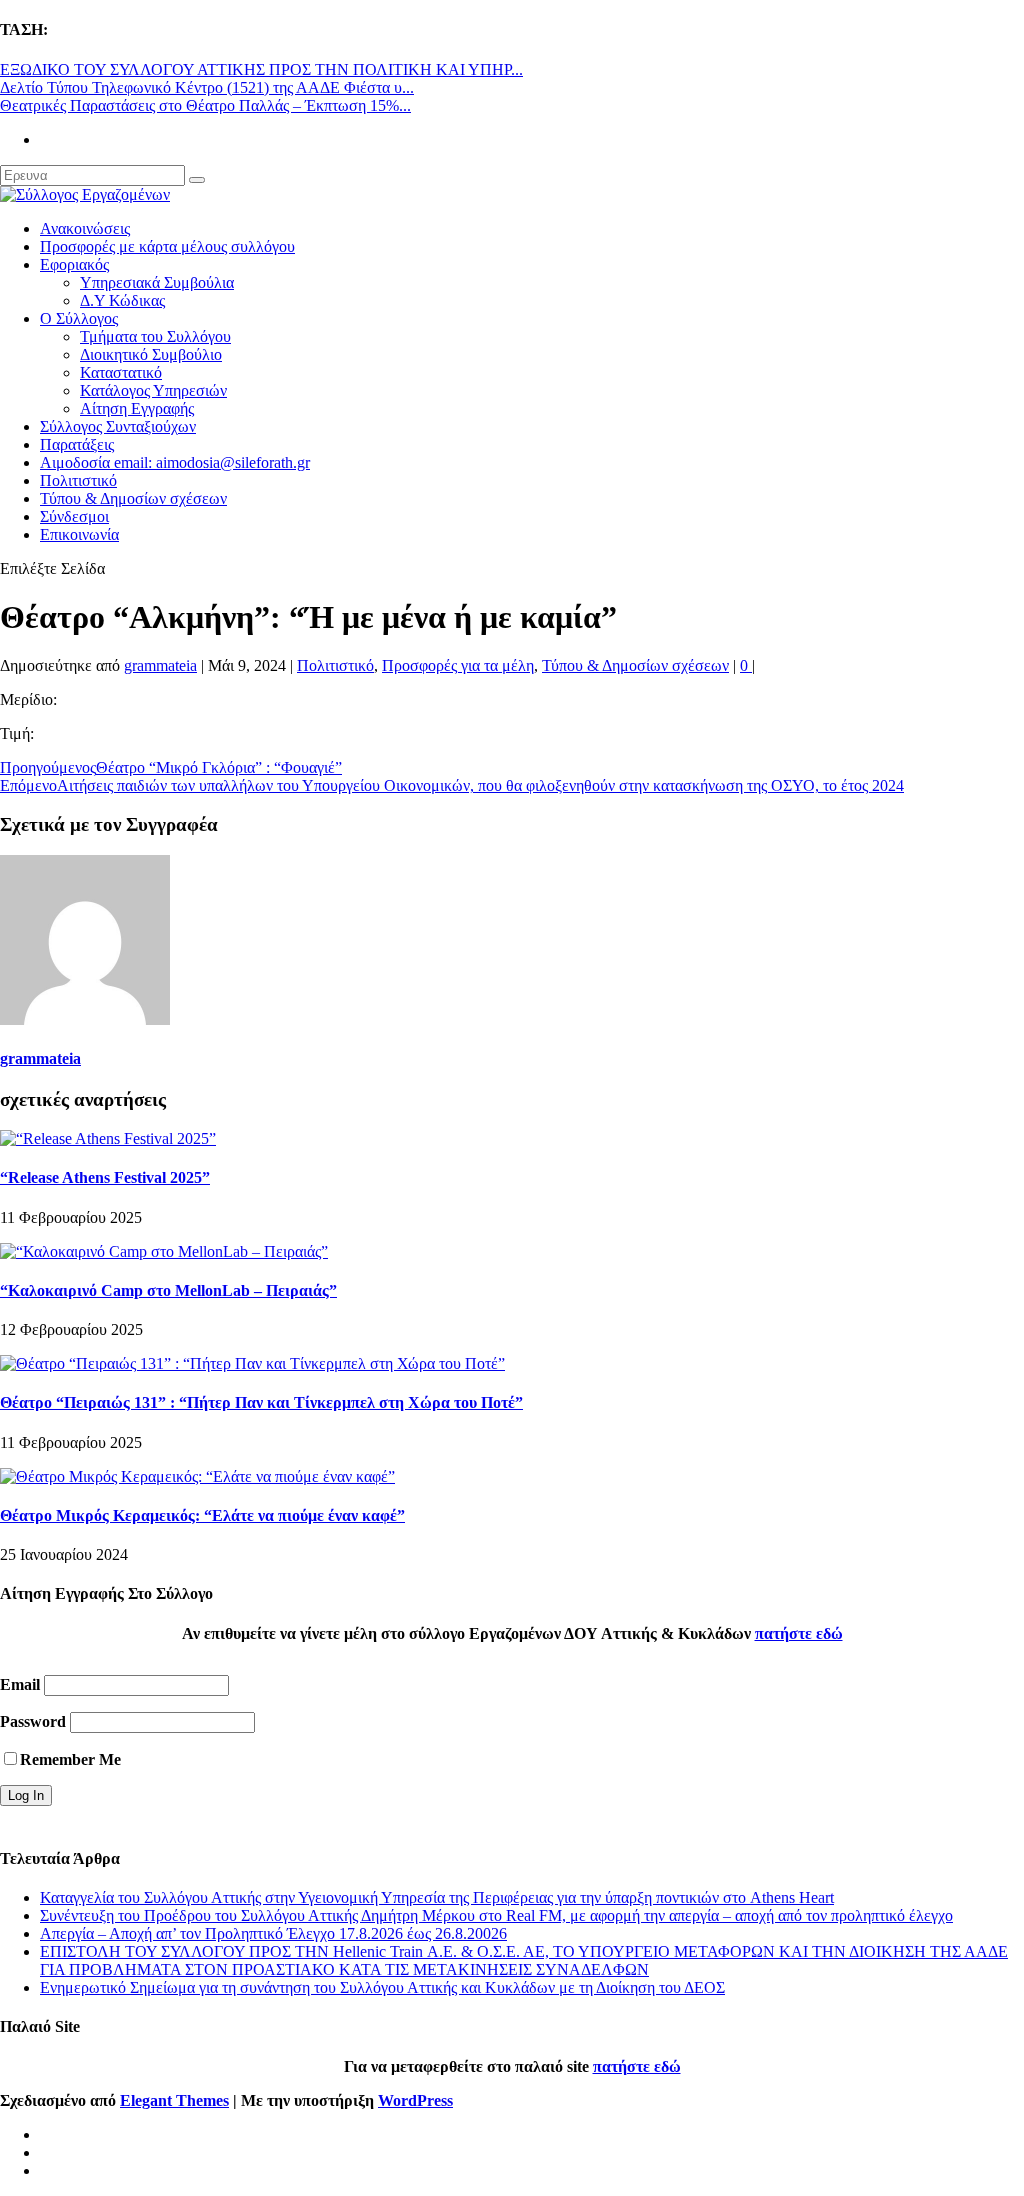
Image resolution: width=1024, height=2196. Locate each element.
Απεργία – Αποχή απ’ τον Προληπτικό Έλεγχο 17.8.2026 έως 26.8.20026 (273, 1933)
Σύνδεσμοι (74, 516)
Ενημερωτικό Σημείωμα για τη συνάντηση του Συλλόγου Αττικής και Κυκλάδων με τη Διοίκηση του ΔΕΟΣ (382, 1987)
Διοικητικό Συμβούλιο (151, 354)
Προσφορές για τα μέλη (458, 665)
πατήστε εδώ (799, 1633)
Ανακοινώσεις (85, 228)
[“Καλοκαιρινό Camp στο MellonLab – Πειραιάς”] (164, 1251)
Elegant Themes (174, 2100)
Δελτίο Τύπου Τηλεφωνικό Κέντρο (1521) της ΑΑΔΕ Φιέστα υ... (207, 87)
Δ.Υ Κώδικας (122, 300)
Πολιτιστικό (78, 480)
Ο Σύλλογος (79, 318)
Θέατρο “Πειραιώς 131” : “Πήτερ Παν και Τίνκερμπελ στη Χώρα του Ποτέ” (261, 1402)
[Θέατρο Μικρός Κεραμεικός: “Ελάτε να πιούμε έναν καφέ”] (197, 1476)
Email (20, 1684)
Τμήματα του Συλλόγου (155, 336)
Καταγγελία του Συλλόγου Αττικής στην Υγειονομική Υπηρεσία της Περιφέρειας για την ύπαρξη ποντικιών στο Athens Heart (437, 1897)
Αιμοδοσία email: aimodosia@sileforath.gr (175, 462)
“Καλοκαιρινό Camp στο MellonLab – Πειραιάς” (168, 1290)
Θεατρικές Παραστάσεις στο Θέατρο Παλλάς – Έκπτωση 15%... (205, 105)
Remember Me (70, 1759)
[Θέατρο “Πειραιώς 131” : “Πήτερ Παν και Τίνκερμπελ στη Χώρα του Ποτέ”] (252, 1363)
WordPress (415, 2100)
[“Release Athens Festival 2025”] (108, 1138)
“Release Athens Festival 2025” (105, 1177)
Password (33, 1721)
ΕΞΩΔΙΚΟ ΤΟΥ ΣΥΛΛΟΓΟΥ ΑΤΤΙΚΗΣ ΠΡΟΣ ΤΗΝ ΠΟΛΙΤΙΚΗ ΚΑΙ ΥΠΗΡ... (261, 69)
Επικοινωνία (79, 534)
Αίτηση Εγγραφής (137, 408)
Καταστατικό (121, 372)
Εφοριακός (74, 264)
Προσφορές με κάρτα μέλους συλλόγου (167, 246)
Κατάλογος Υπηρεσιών (153, 390)
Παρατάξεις (77, 444)
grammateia (160, 665)
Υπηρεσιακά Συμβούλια (157, 282)
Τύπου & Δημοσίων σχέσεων (133, 498)
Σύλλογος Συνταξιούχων (118, 426)
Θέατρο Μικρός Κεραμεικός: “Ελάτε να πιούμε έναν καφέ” (202, 1515)
